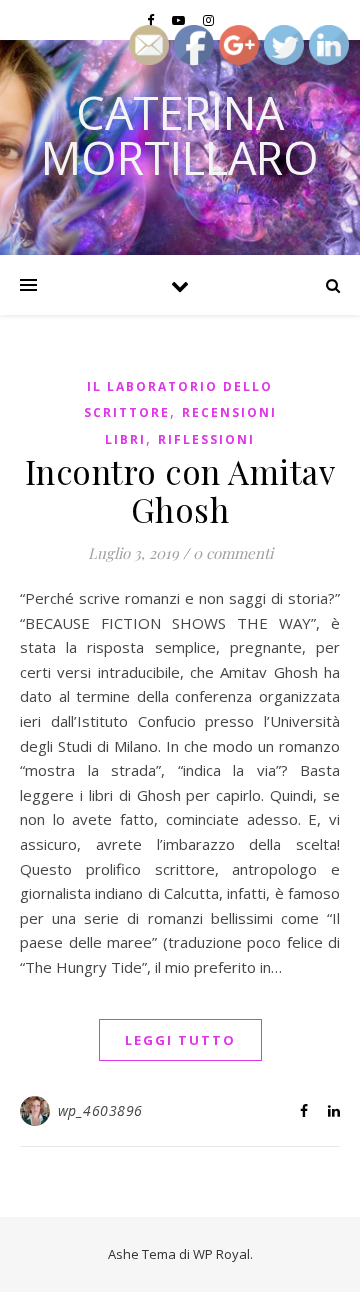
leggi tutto (180, 1040)
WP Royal (221, 1254)
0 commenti (233, 553)
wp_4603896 (100, 1110)
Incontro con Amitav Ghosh (180, 490)
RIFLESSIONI (206, 439)
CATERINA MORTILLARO (180, 135)
